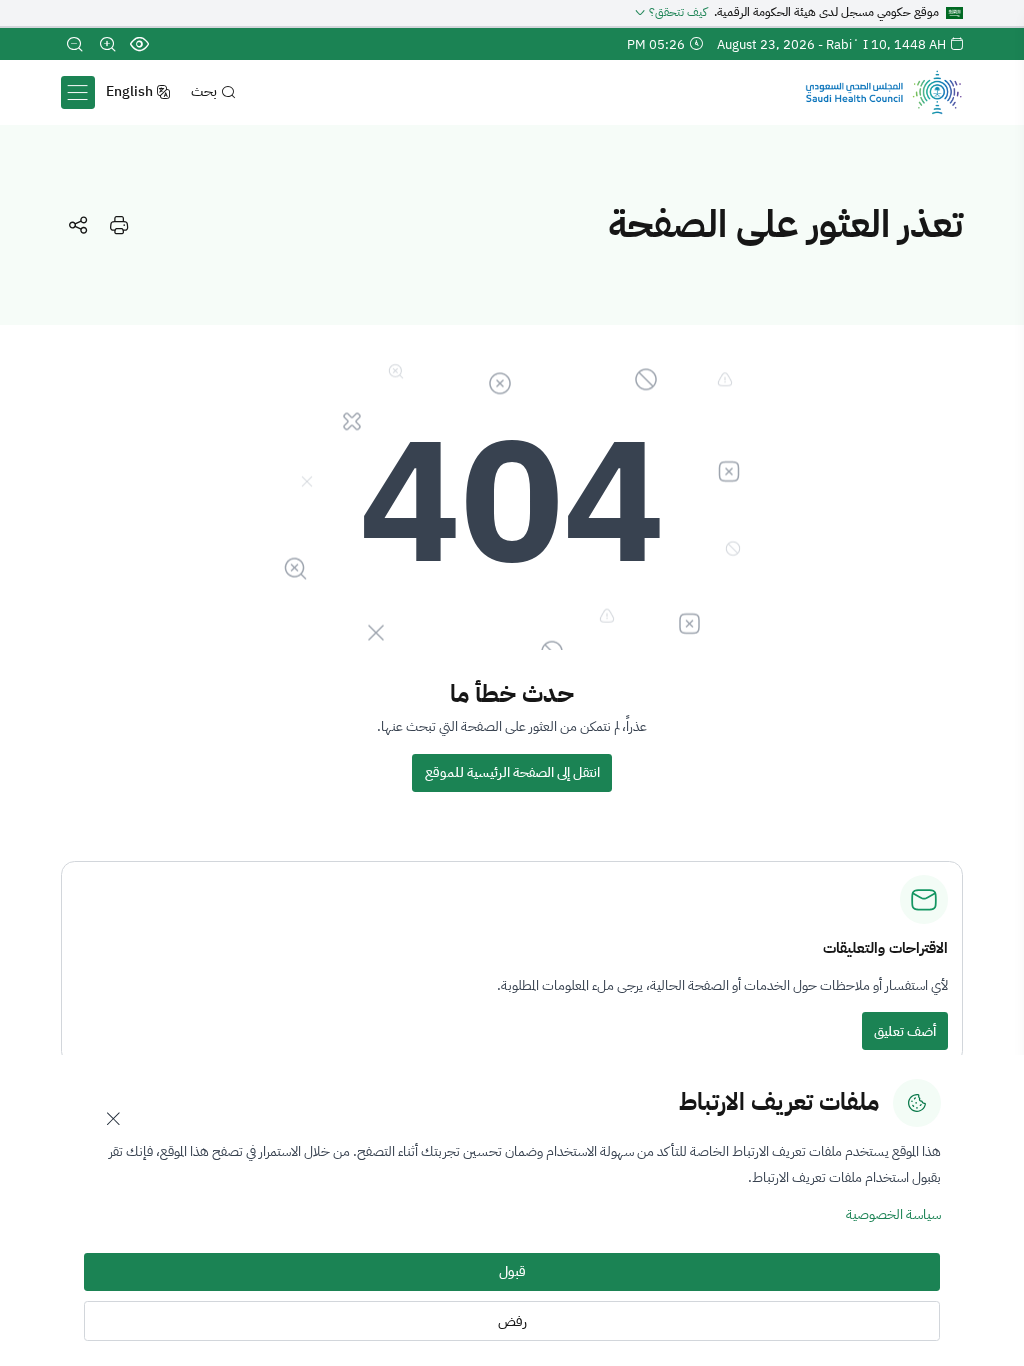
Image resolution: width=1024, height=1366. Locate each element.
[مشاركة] (78, 225)
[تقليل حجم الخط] (74, 44)
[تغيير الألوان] (139, 44)
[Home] (883, 92)
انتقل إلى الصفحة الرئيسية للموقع (512, 772)
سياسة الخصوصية (893, 1214)
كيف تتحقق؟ (678, 12)
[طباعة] (119, 225)
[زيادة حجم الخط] (107, 44)
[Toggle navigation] (77, 92)
